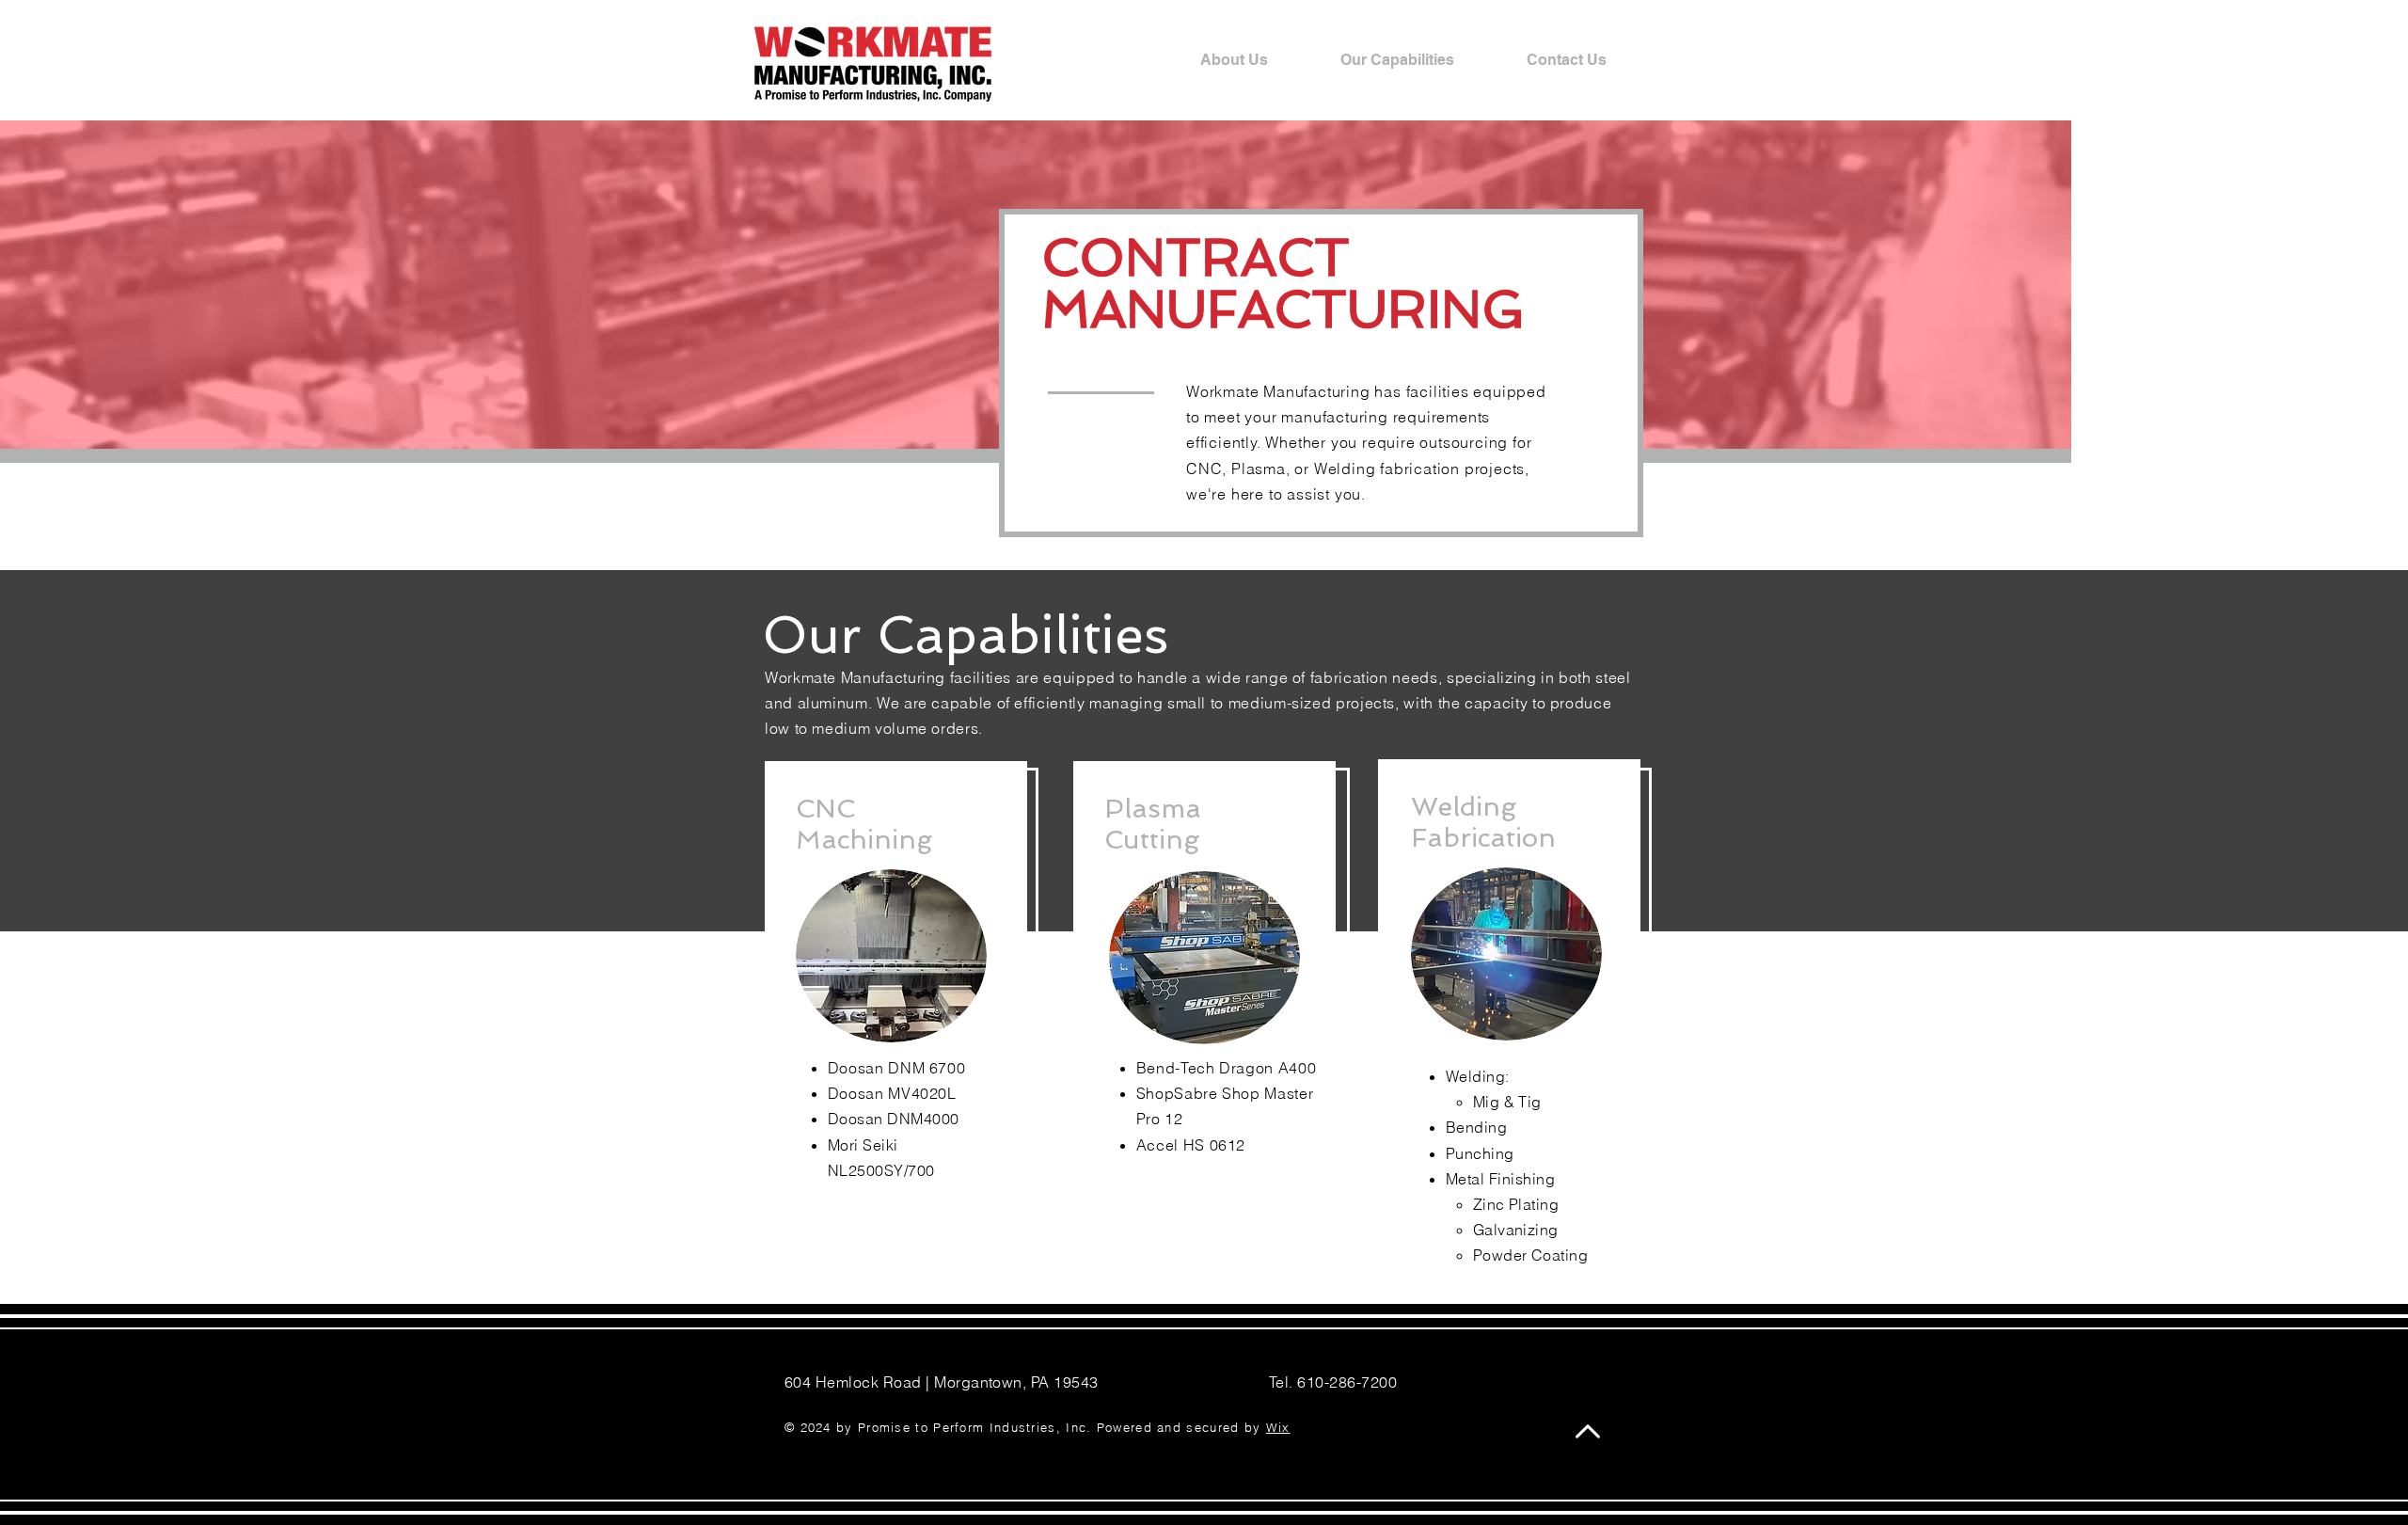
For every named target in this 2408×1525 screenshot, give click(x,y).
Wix (1278, 1427)
